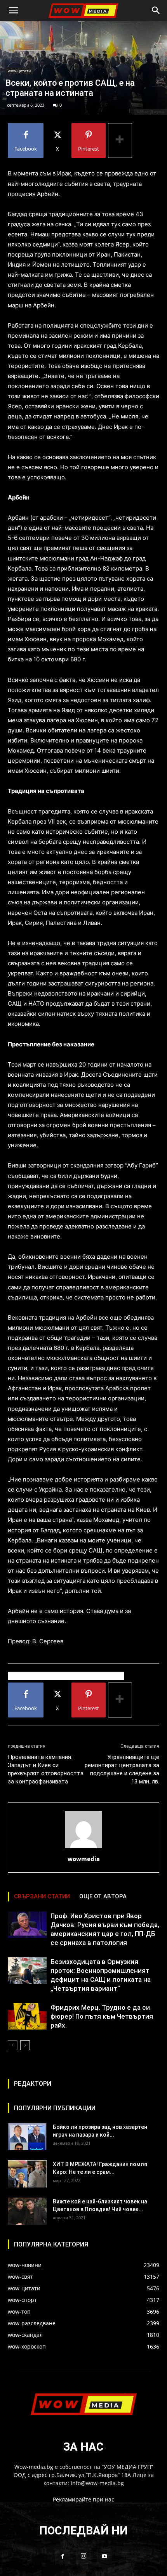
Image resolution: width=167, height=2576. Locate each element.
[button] (13, 10)
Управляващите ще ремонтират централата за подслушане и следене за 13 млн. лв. (122, 1769)
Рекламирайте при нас (83, 2499)
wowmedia (84, 1859)
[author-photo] (83, 1848)
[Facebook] (63, 2557)
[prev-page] (13, 2045)
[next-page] (25, 2045)
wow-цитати (19, 71)
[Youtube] (104, 2557)
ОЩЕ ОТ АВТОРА (103, 1896)
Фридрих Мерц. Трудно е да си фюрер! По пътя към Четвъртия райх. (102, 2016)
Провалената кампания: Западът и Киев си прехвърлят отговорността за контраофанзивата (46, 1769)
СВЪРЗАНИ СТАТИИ (42, 1896)
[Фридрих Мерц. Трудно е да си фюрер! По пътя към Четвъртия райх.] (27, 2017)
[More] (120, 141)
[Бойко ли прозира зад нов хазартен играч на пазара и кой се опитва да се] (27, 2137)
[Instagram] (83, 2556)
